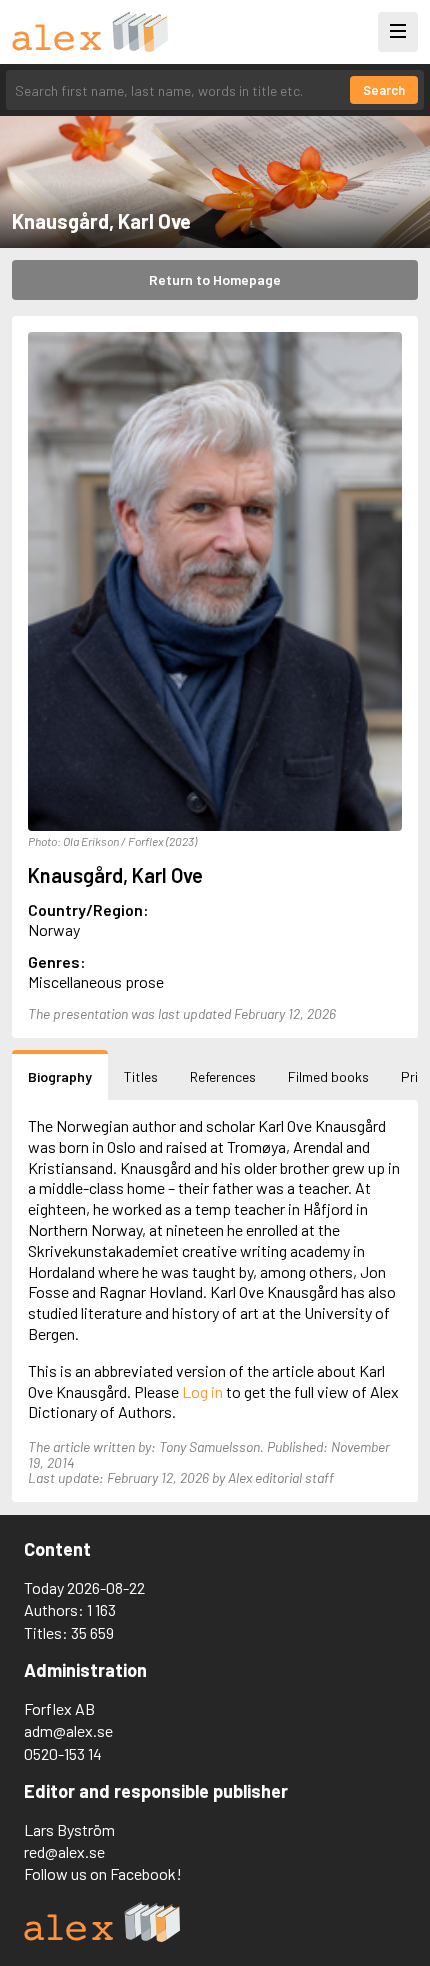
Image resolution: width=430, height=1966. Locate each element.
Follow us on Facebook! (103, 1873)
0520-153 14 (63, 1753)
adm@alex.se (68, 1730)
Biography (60, 1076)
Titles (141, 1076)
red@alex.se (64, 1851)
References (223, 1076)
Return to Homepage (215, 279)
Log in (202, 1391)
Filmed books (328, 1076)
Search (384, 90)
